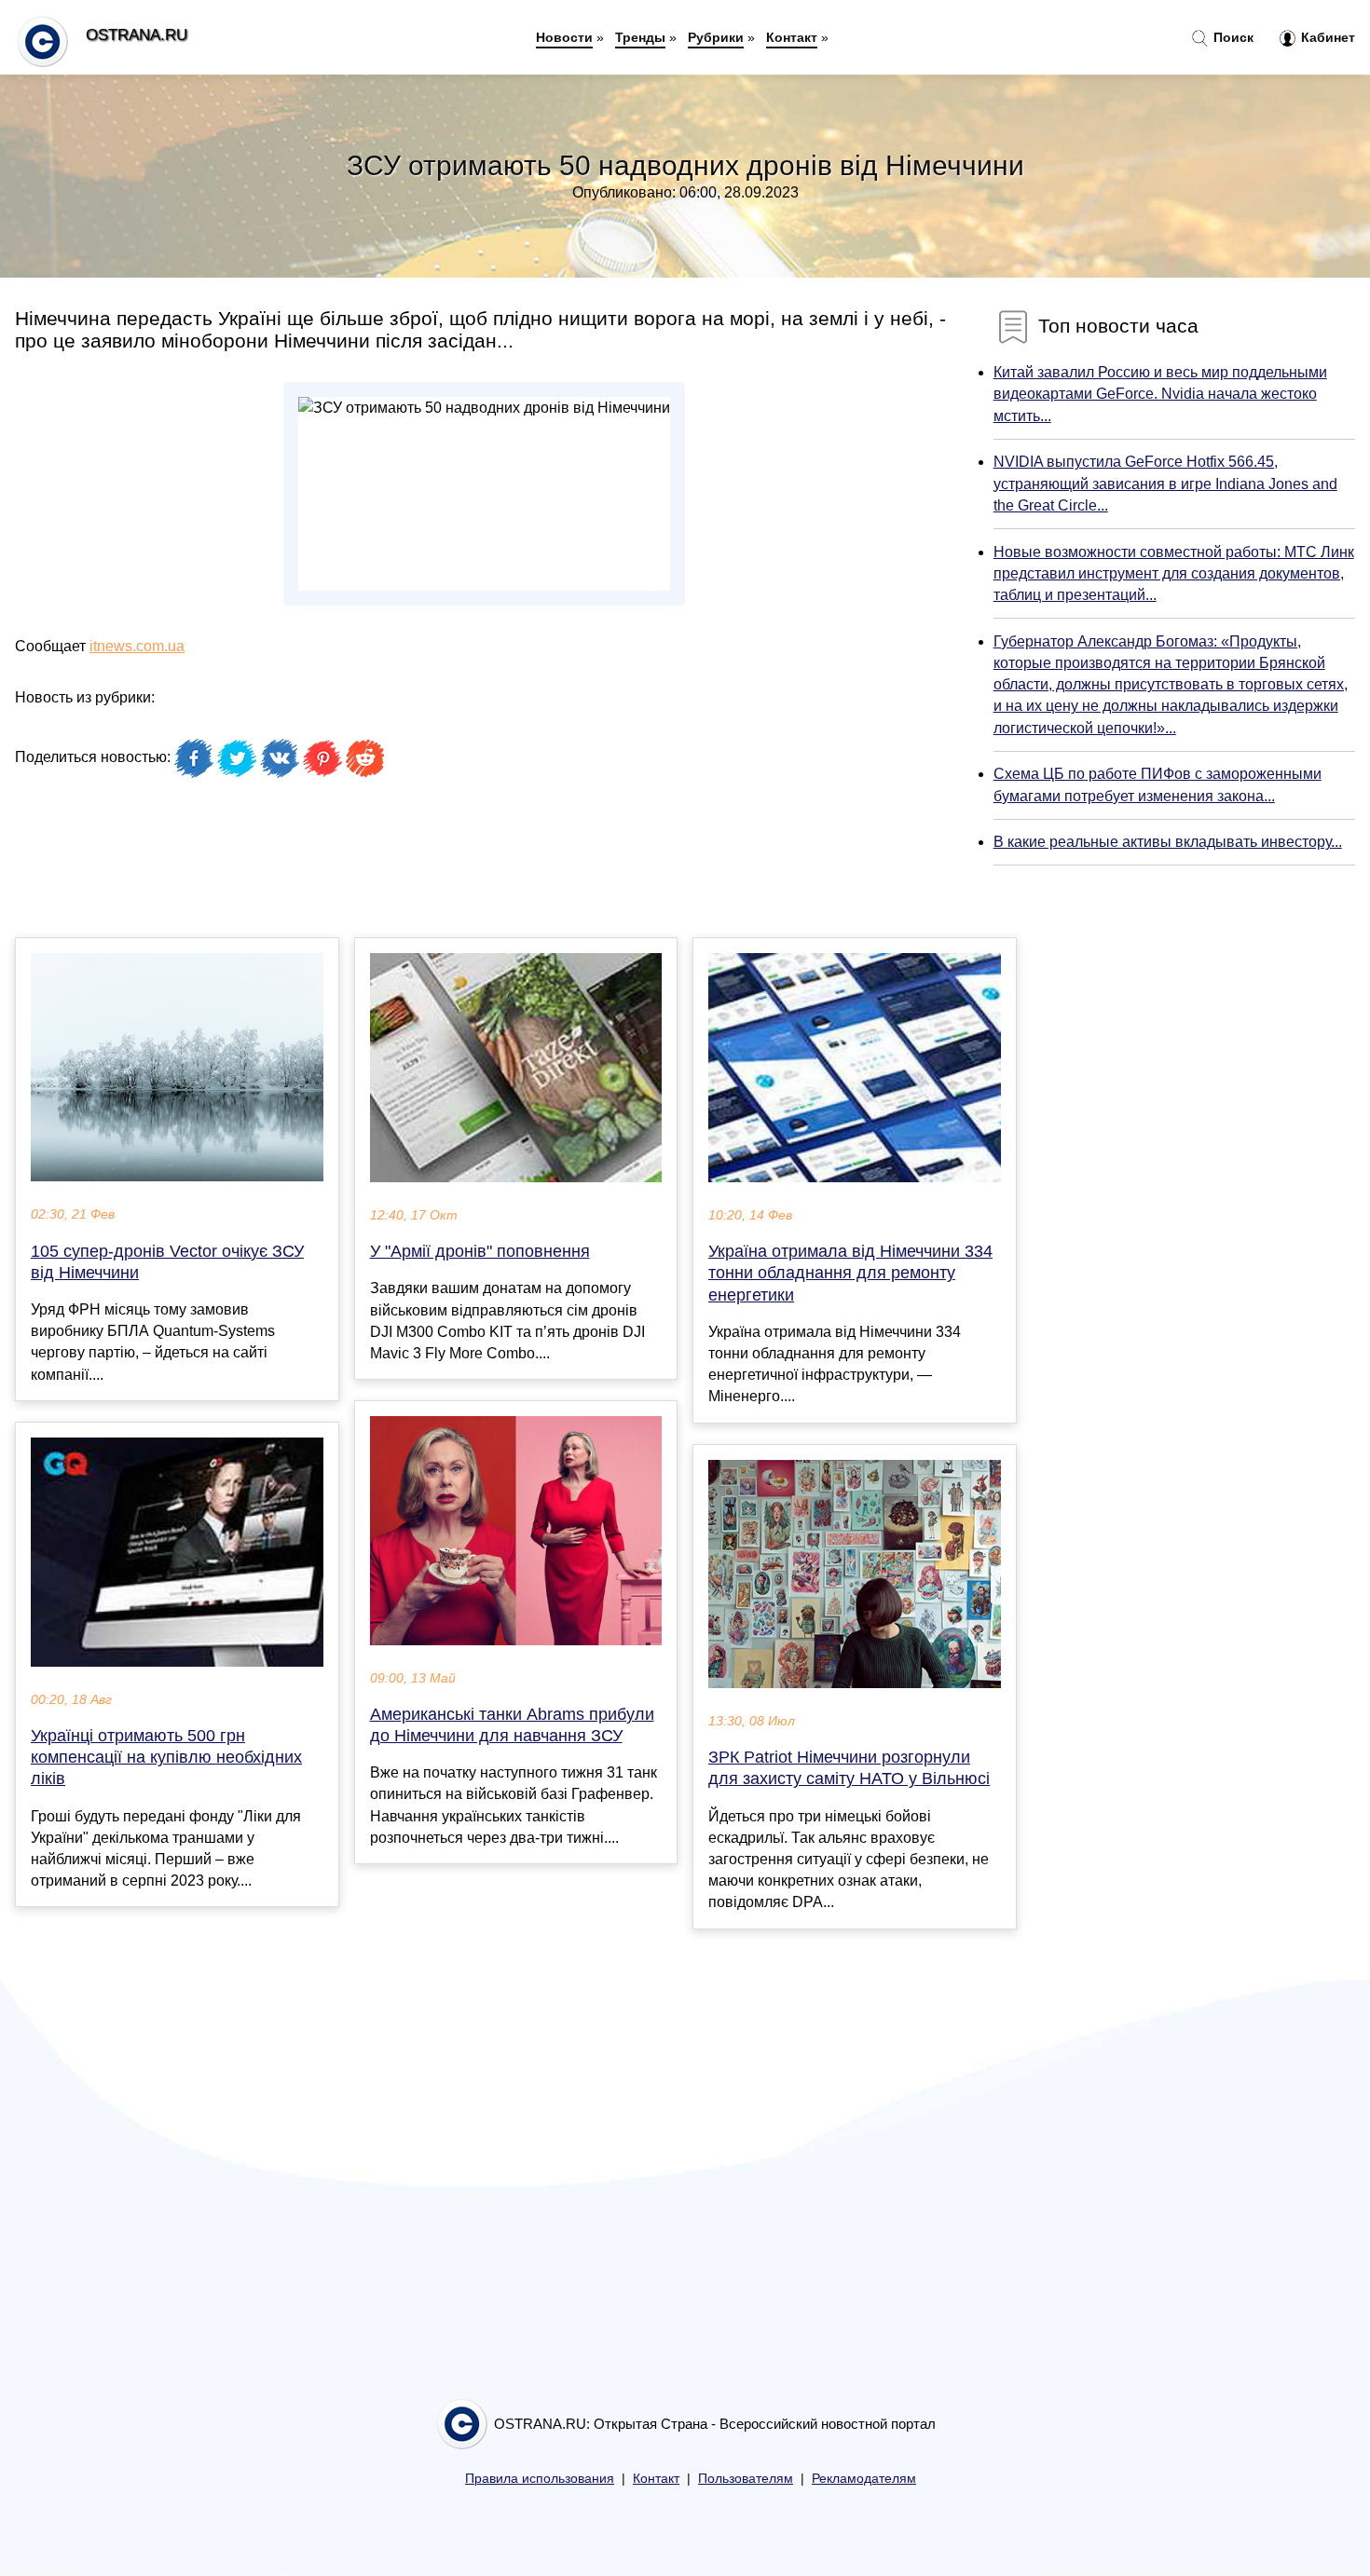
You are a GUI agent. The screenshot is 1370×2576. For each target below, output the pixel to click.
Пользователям (746, 2479)
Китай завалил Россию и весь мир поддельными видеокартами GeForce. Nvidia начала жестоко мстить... (1160, 394)
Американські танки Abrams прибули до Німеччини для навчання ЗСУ (512, 1725)
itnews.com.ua (137, 646)
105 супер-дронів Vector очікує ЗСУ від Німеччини (167, 1262)
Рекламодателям (864, 2479)
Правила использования (540, 2479)
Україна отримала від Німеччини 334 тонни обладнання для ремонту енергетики (850, 1273)
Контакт (792, 37)
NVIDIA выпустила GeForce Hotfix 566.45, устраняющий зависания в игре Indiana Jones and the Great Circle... (1165, 483)
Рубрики (716, 37)
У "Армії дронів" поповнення (480, 1251)
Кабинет (1326, 37)
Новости (564, 37)
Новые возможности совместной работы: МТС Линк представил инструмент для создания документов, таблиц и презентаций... (1174, 573)
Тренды (640, 37)
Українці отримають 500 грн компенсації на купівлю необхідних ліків (166, 1757)
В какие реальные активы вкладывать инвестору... (1168, 842)
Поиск (1232, 37)
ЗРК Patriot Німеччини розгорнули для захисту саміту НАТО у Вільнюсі (849, 1768)
